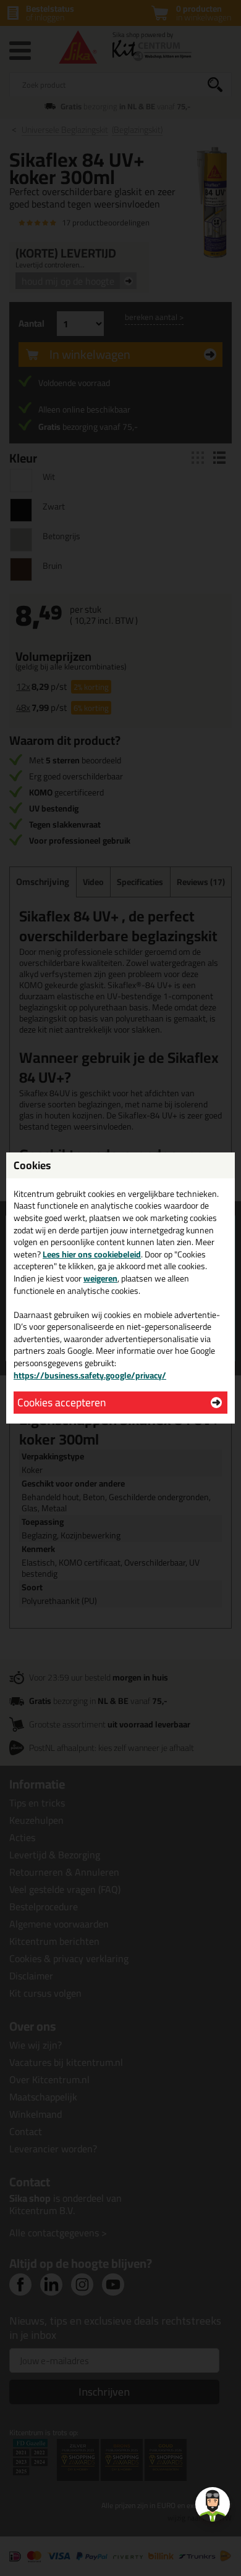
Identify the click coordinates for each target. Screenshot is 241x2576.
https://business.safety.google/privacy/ (90, 1375)
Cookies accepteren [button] (61, 1402)
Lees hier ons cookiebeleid (92, 1254)
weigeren (100, 1278)
